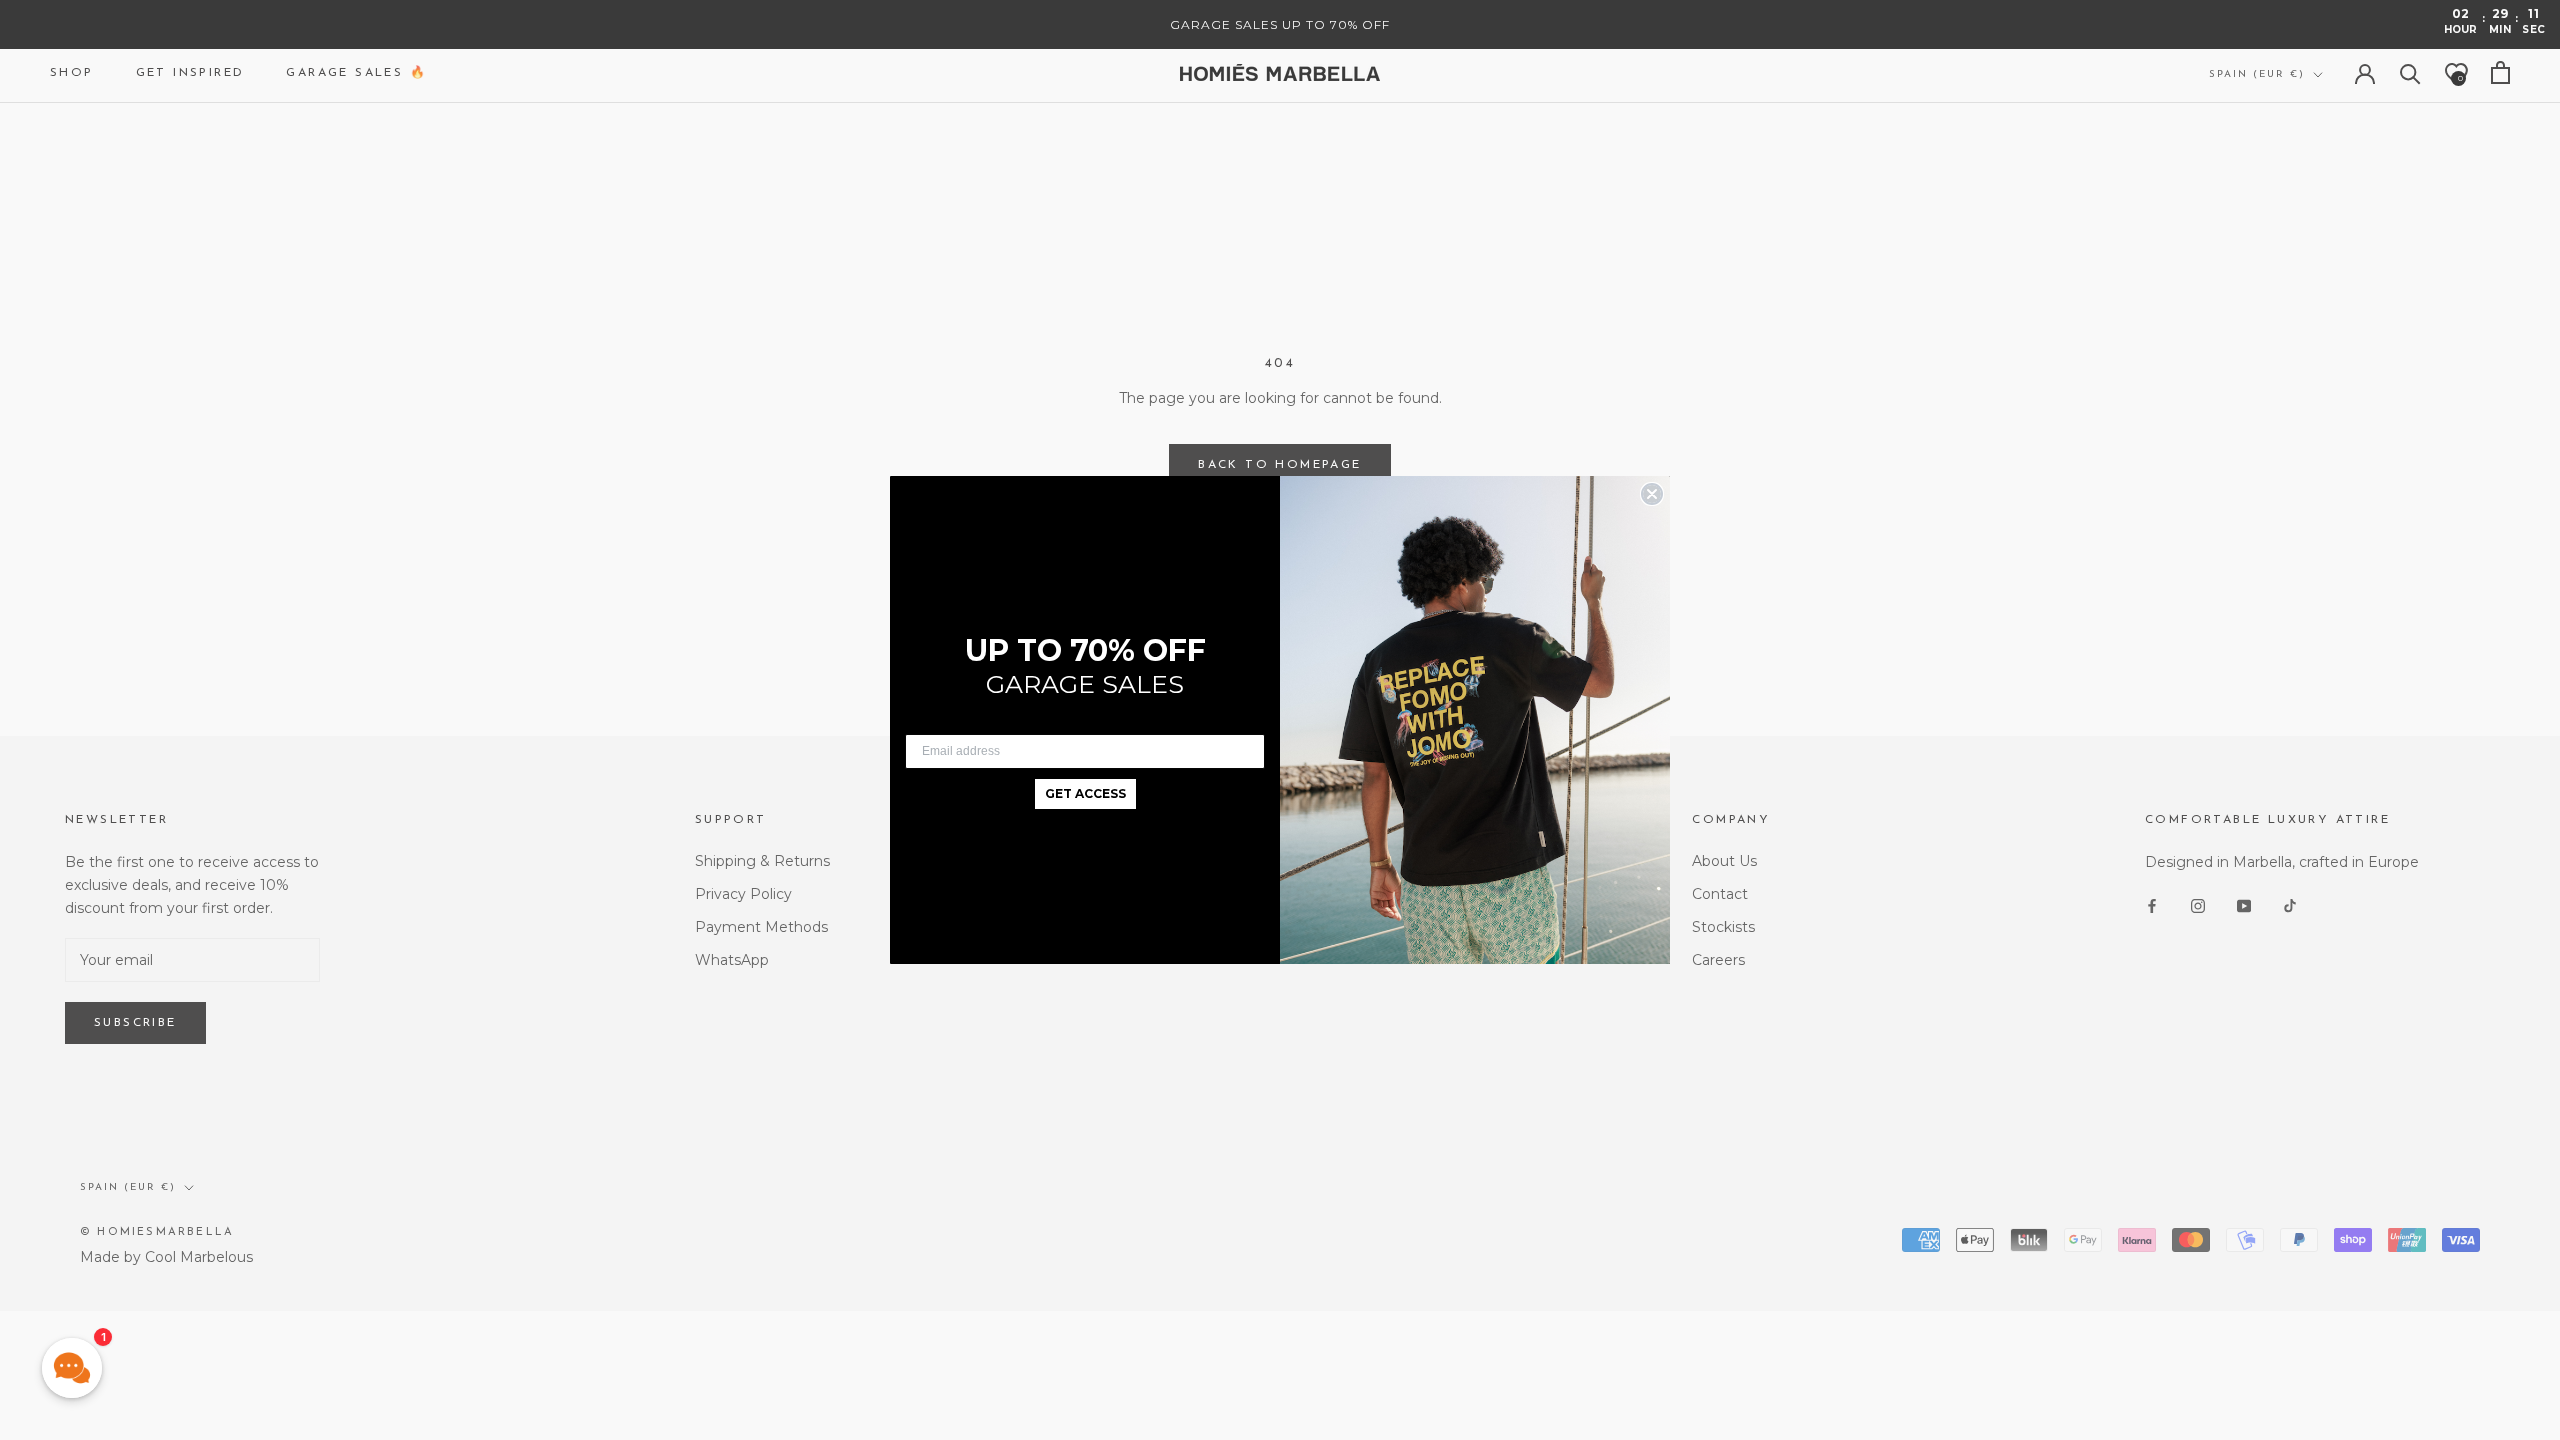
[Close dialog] (1652, 494)
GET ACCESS (1085, 793)
